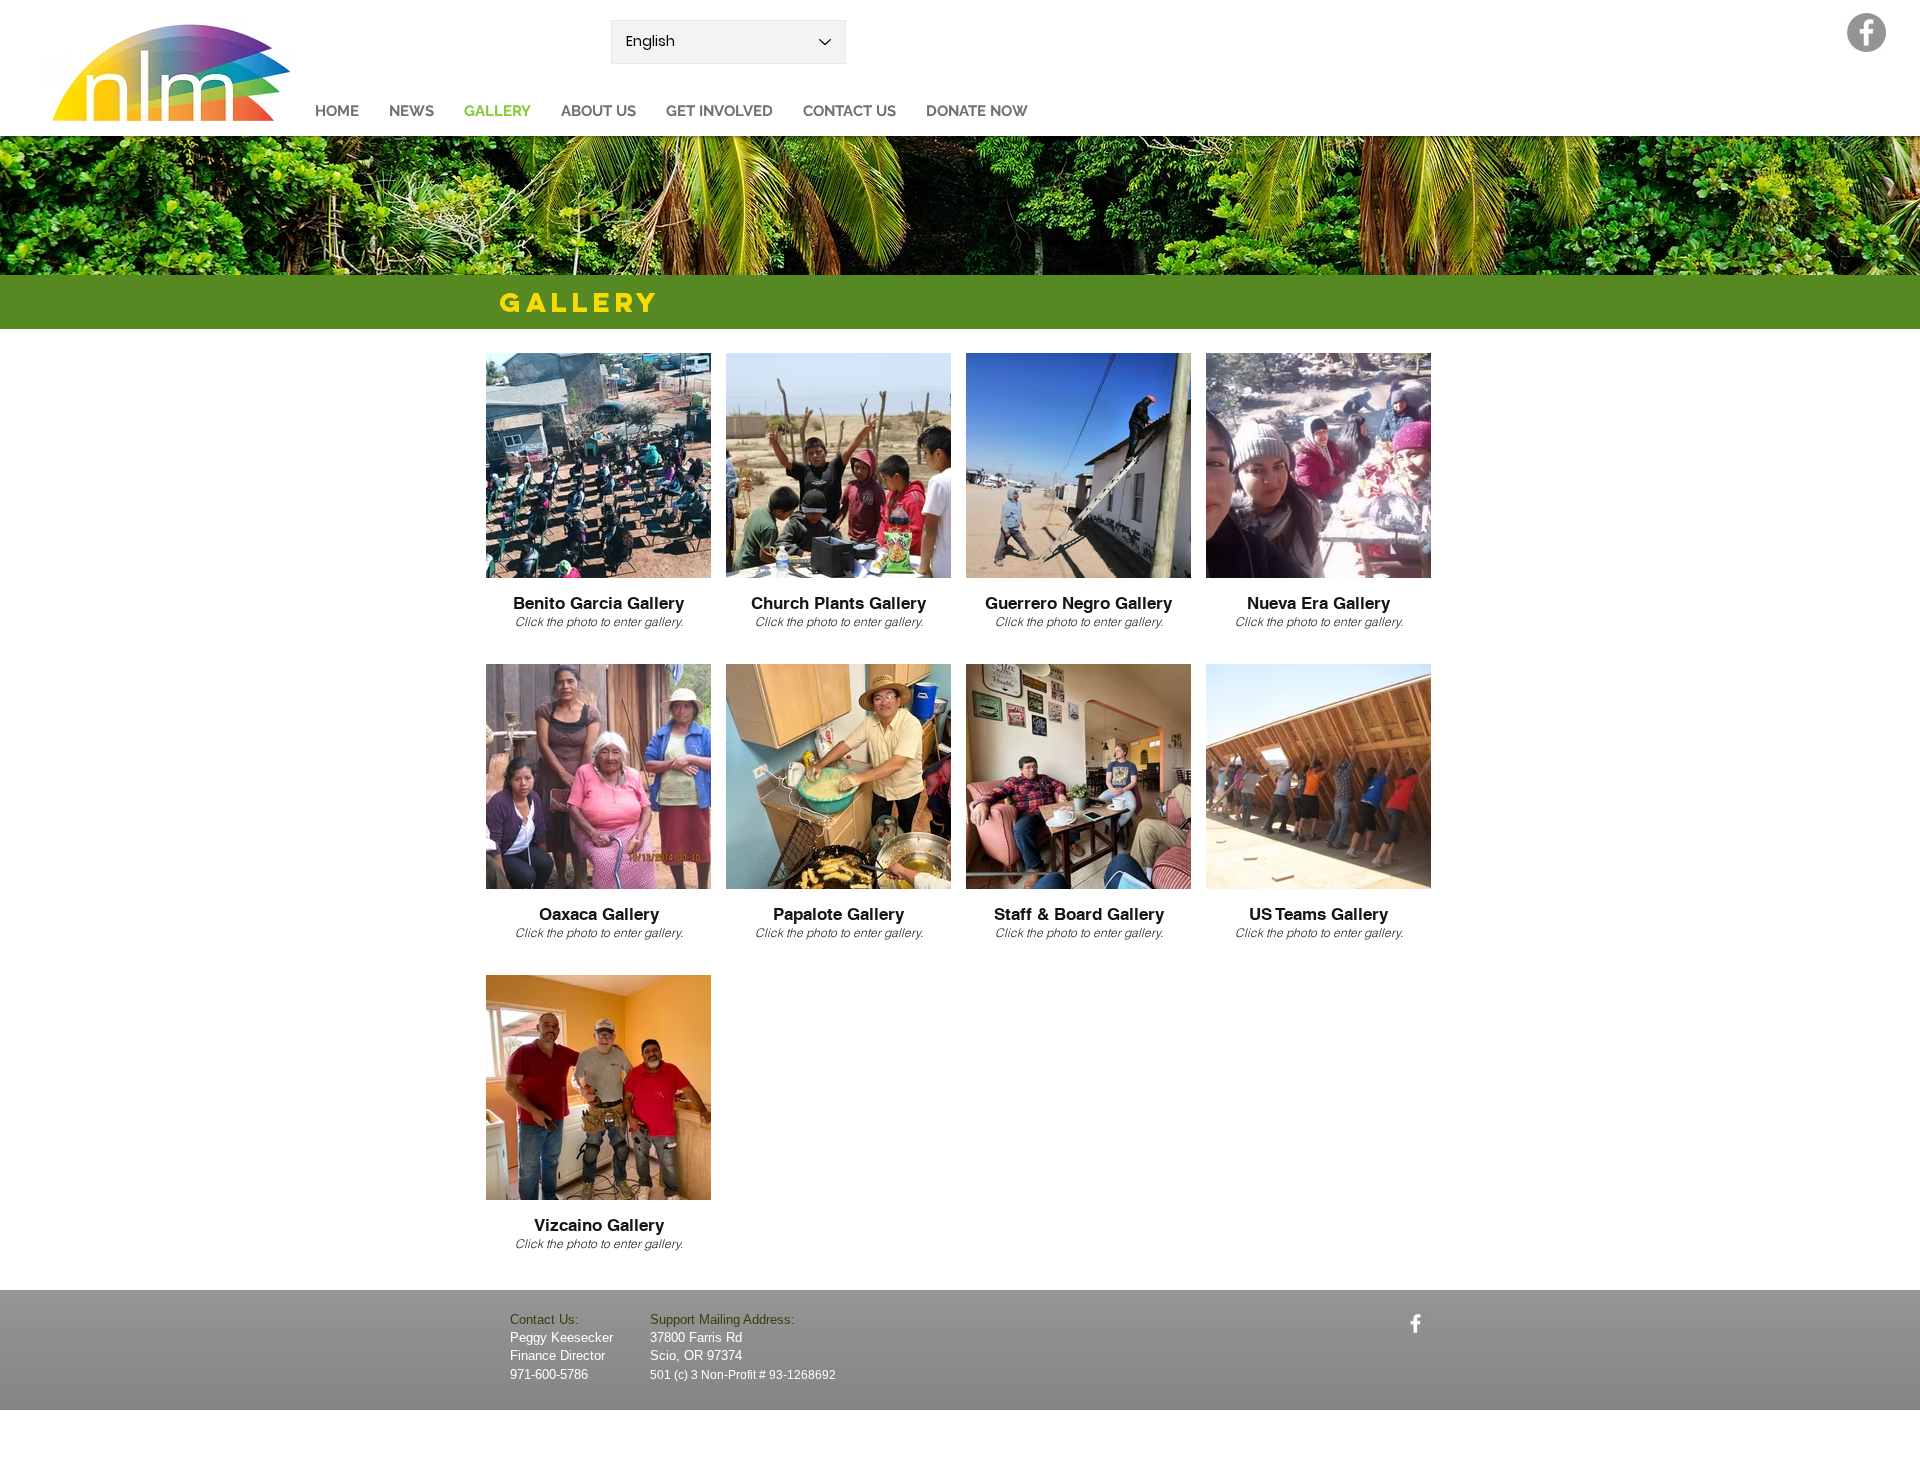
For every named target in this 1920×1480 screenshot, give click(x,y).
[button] (598, 111)
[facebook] (1415, 1323)
